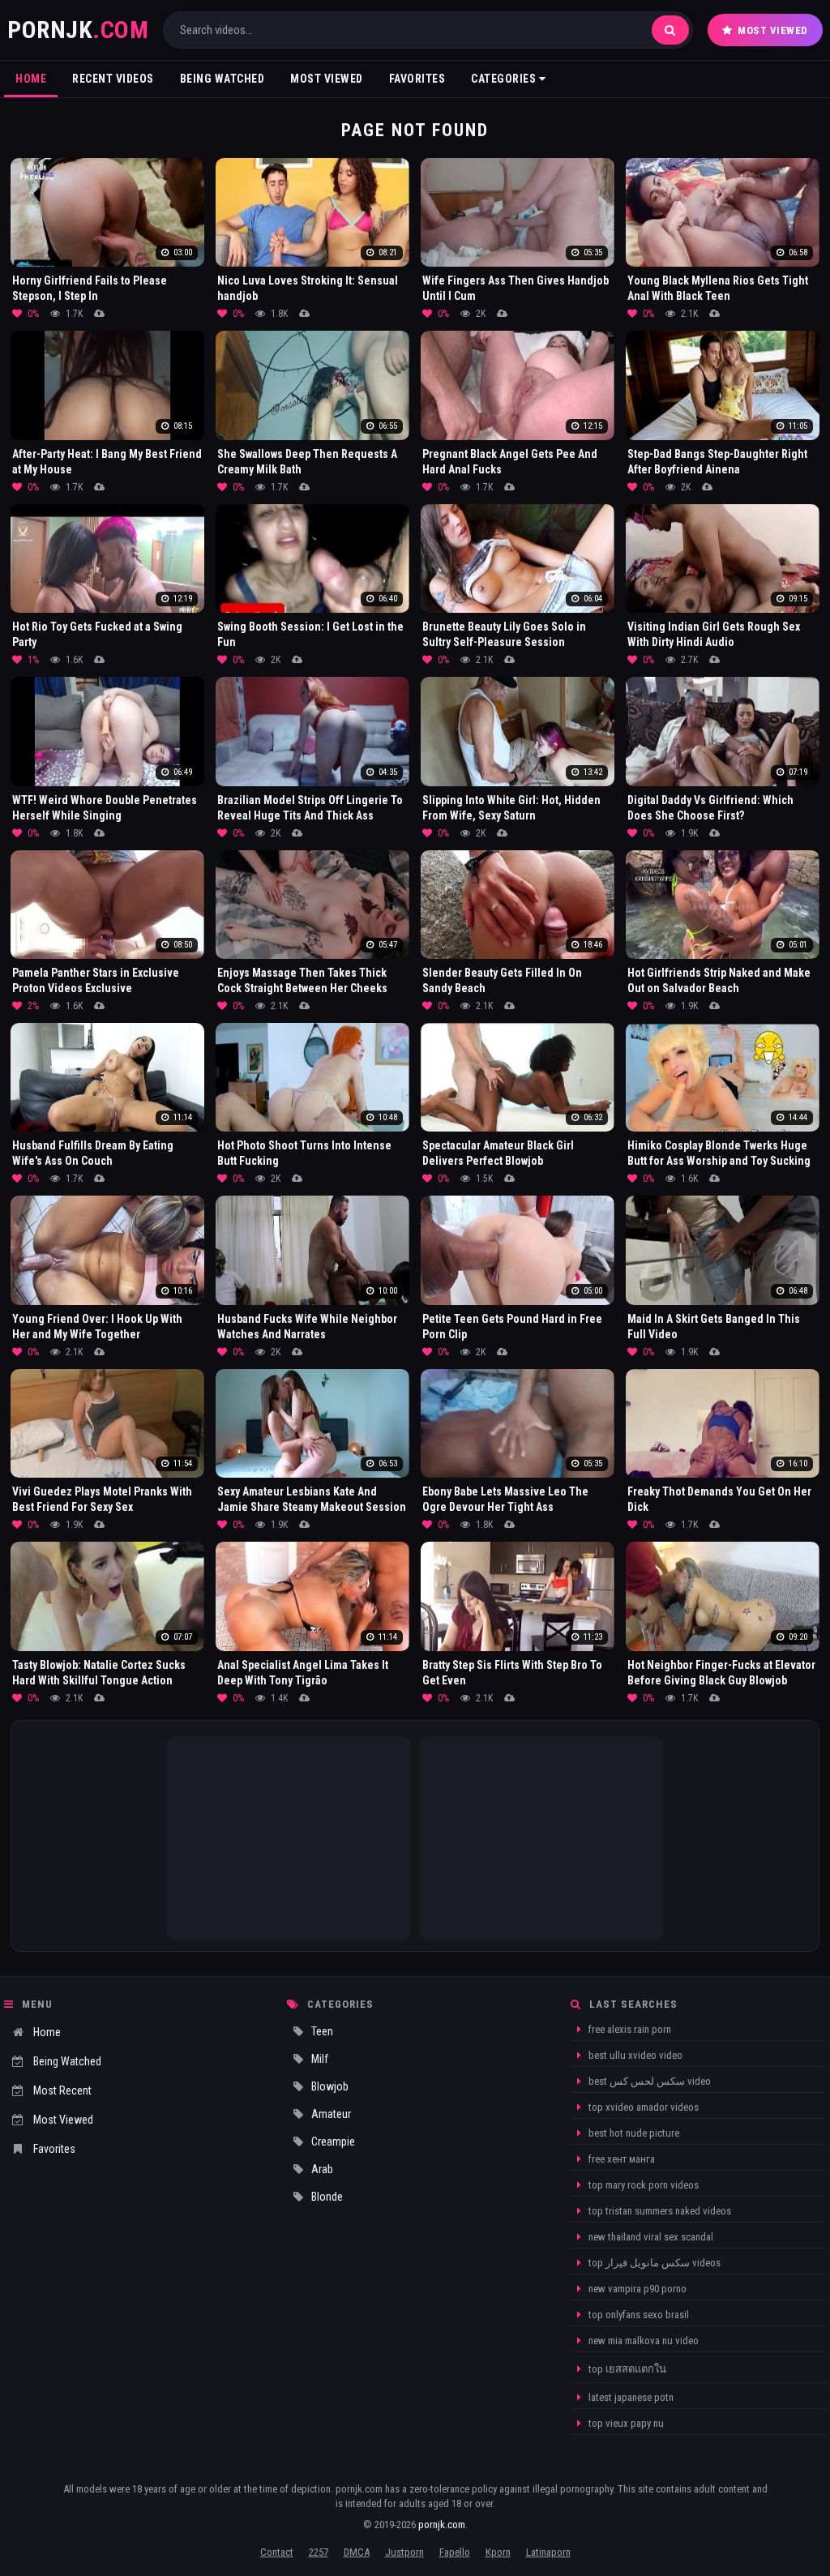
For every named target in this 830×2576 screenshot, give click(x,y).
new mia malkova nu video (642, 2341)
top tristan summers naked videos (659, 2211)
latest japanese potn (630, 2397)
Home (31, 79)
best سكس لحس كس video (648, 2081)
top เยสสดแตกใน (626, 2369)
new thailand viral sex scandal (650, 2237)
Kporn (498, 2552)
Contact (277, 2552)
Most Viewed (773, 30)
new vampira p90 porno (636, 2289)
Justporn (404, 2552)
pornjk (78, 30)
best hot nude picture (633, 2133)
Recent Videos (113, 79)
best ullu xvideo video (634, 2055)
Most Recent (62, 2090)
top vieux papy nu (625, 2423)
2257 (319, 2552)
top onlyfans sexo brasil (637, 2315)
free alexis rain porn (629, 2029)
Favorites (417, 79)
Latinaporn (548, 2552)
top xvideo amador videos (642, 2107)
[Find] (670, 30)
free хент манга (620, 2159)
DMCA (357, 2552)
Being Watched (222, 79)
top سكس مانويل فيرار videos (653, 2263)
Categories (505, 79)
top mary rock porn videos (642, 2185)
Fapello (455, 2552)
